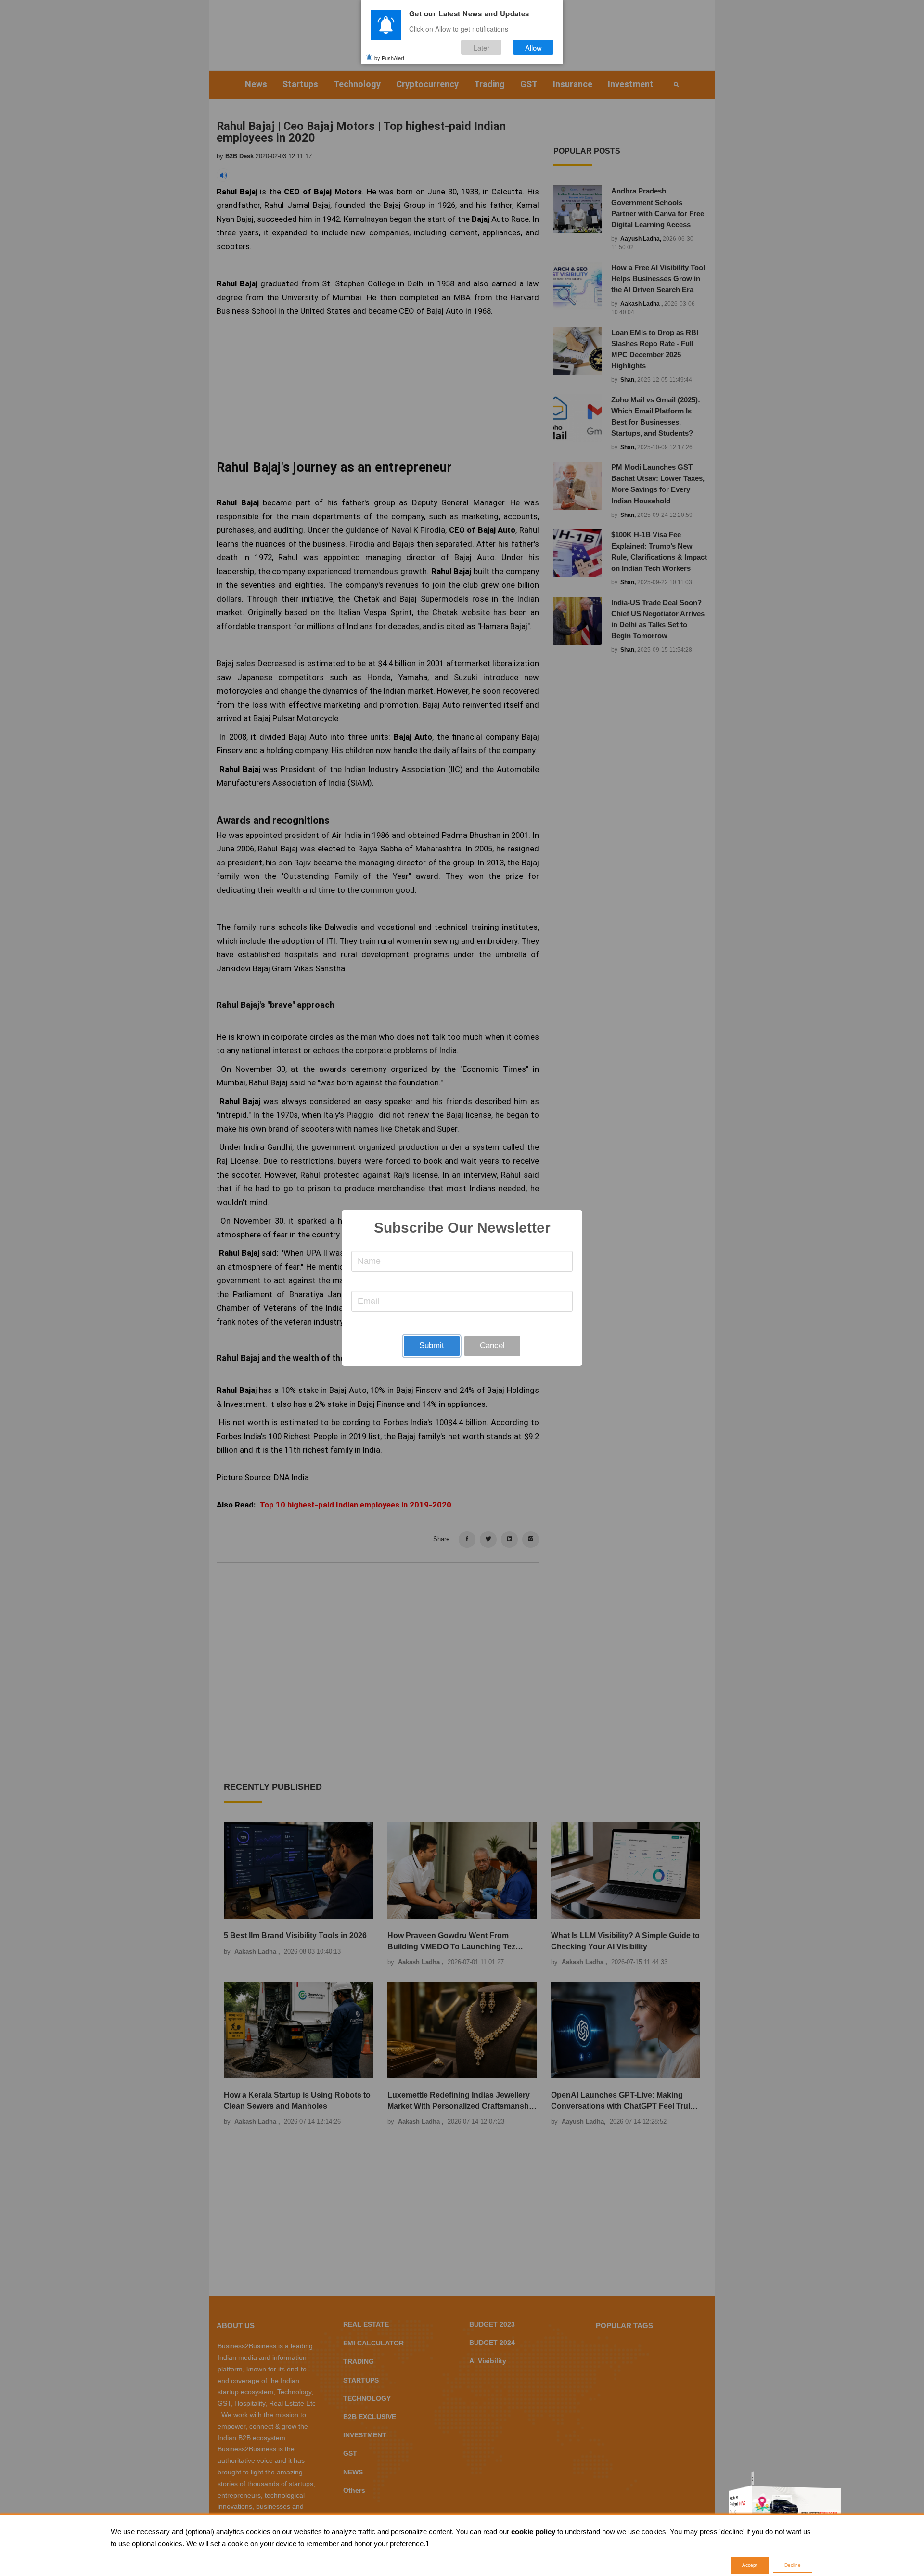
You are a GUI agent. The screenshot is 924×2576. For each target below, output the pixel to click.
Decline (793, 2565)
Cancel (492, 1346)
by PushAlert (389, 57)
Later (481, 47)
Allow (533, 47)
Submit (432, 1346)
